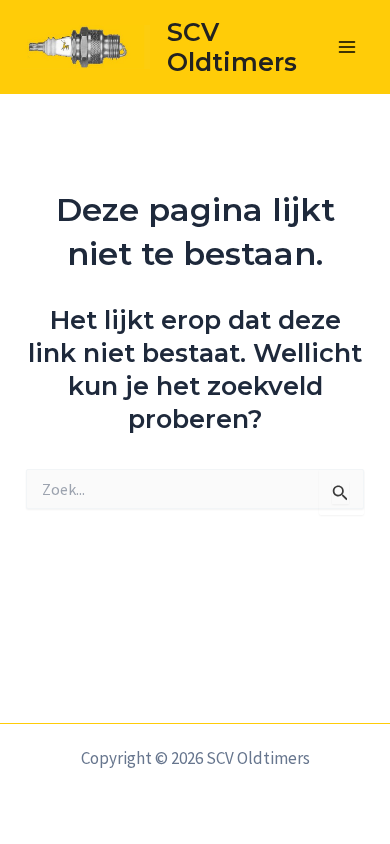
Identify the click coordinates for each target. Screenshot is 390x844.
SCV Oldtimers (232, 47)
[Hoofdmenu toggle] (348, 47)
